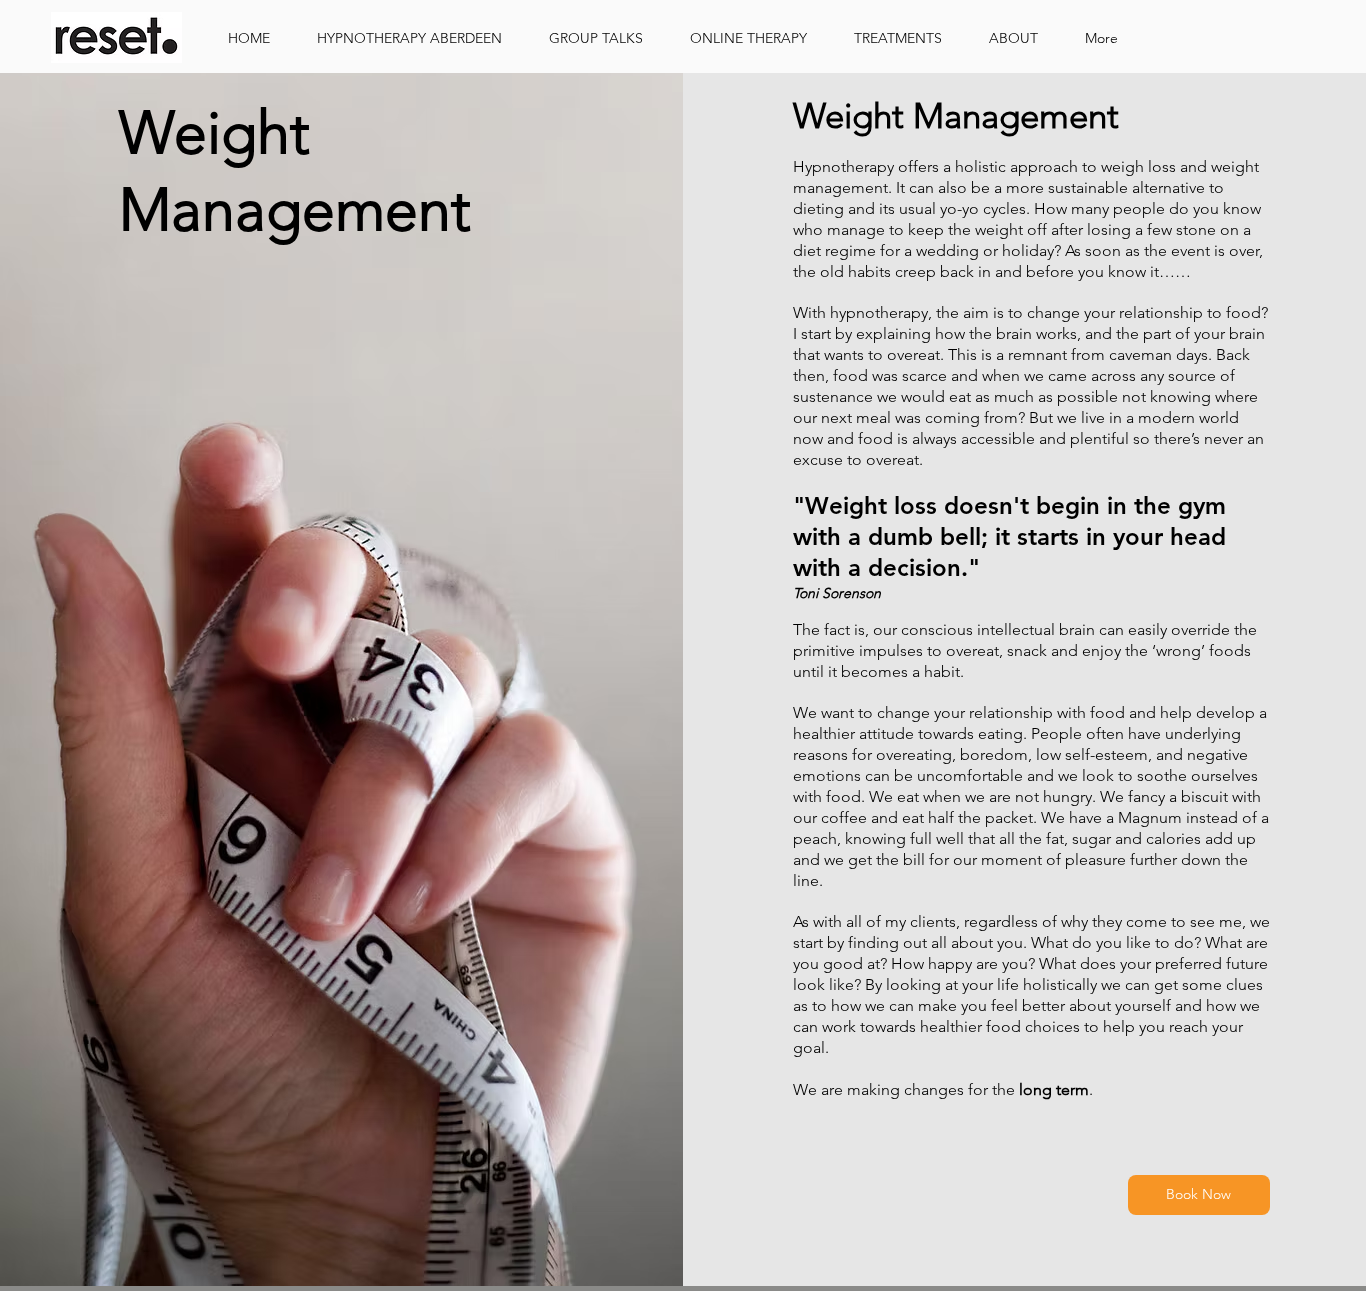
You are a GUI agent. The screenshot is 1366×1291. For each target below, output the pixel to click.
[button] (906, 38)
